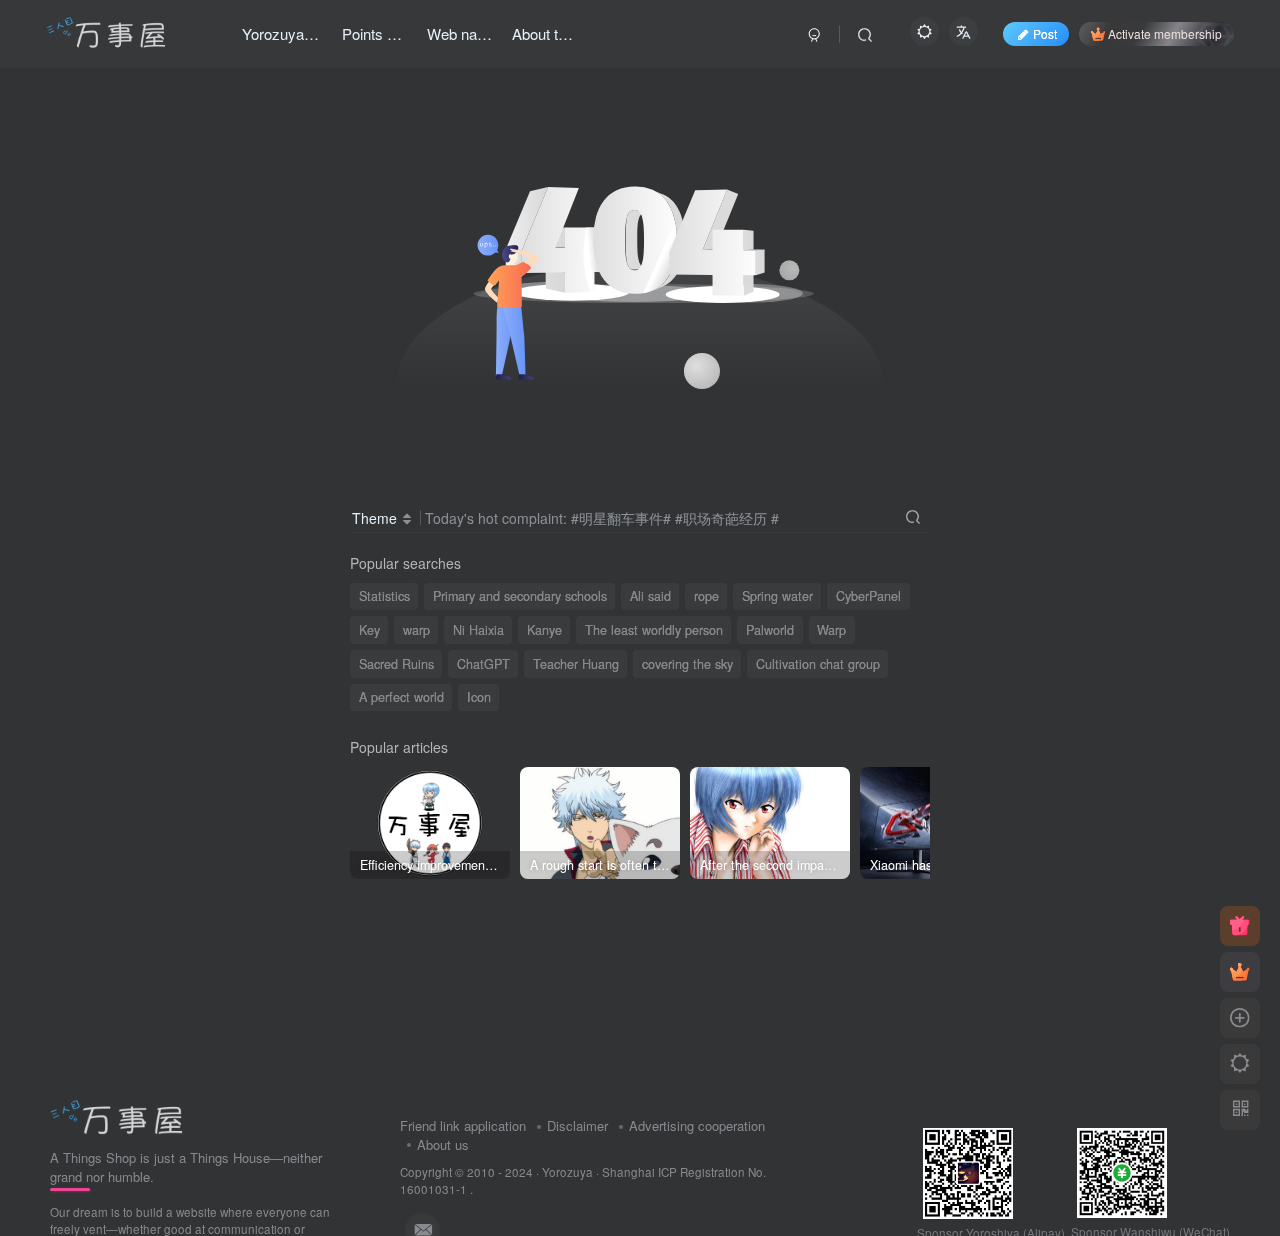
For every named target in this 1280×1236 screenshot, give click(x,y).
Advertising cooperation (697, 1125)
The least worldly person (654, 630)
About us (443, 1144)
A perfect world (401, 697)
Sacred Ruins (396, 664)
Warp (831, 630)
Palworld (770, 630)
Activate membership (1165, 33)
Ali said (650, 596)
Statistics (384, 596)
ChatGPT (483, 664)
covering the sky (687, 664)
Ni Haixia (478, 630)
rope (706, 596)
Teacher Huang (576, 664)
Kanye (544, 630)
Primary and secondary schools (520, 596)
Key (369, 630)
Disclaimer (577, 1125)
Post (1045, 33)
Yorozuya (567, 1172)
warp (416, 630)
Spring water (777, 596)
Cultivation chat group (818, 664)
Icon (479, 697)
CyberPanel (868, 596)
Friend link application (463, 1125)
